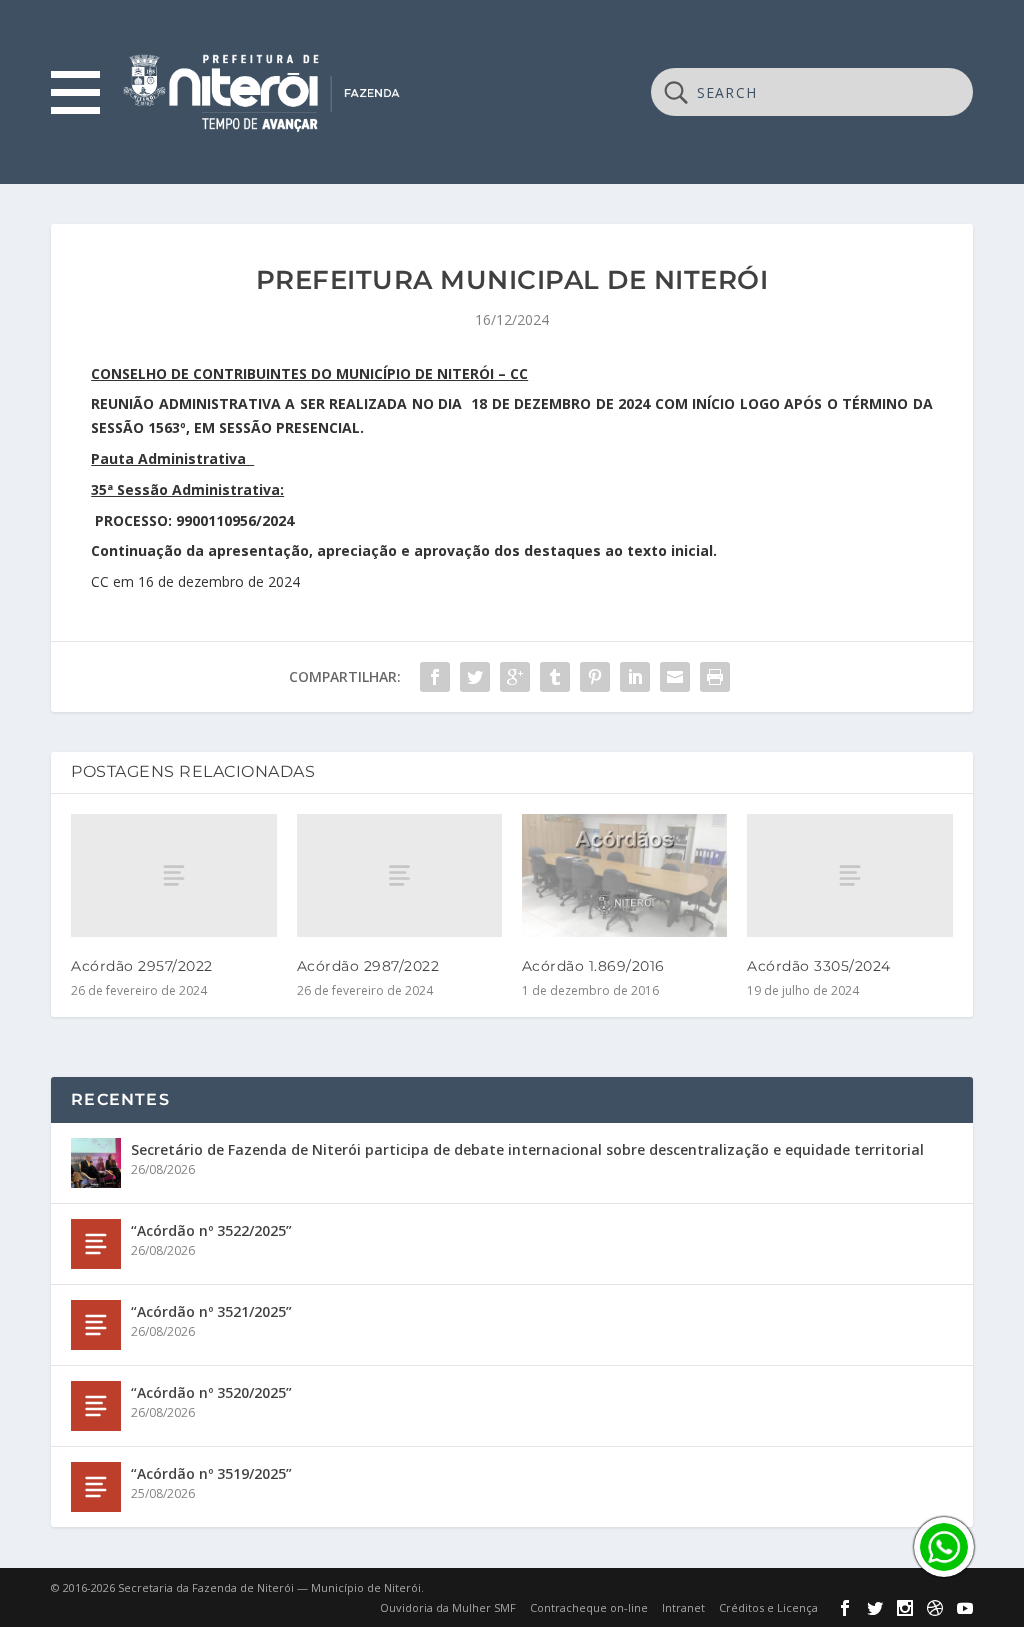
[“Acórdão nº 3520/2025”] (96, 1406)
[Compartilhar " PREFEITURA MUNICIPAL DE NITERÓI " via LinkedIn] (635, 677)
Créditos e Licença (768, 1607)
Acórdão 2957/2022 (142, 966)
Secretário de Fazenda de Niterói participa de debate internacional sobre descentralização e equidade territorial (527, 1149)
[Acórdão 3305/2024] (849, 875)
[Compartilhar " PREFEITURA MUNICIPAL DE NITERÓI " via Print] (715, 677)
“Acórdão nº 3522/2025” (211, 1230)
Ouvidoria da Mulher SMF (448, 1607)
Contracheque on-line (589, 1607)
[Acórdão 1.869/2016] (624, 875)
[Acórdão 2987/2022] (399, 875)
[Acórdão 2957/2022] (173, 875)
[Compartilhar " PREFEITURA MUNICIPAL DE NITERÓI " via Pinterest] (595, 677)
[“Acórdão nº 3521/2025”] (96, 1325)
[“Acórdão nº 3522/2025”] (96, 1244)
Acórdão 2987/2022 (368, 966)
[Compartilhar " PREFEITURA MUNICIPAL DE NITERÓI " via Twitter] (475, 677)
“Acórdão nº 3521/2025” (211, 1311)
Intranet (683, 1607)
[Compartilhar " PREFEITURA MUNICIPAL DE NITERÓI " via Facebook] (435, 677)
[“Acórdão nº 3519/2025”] (96, 1487)
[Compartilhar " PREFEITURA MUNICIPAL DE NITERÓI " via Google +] (515, 677)
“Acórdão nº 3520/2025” (211, 1392)
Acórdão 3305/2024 (819, 966)
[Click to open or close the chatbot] (944, 1547)
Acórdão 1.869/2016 (593, 966)
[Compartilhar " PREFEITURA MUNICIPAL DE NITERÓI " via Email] (675, 677)
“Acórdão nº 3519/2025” (211, 1473)
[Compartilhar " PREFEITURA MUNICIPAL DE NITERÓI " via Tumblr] (555, 677)
